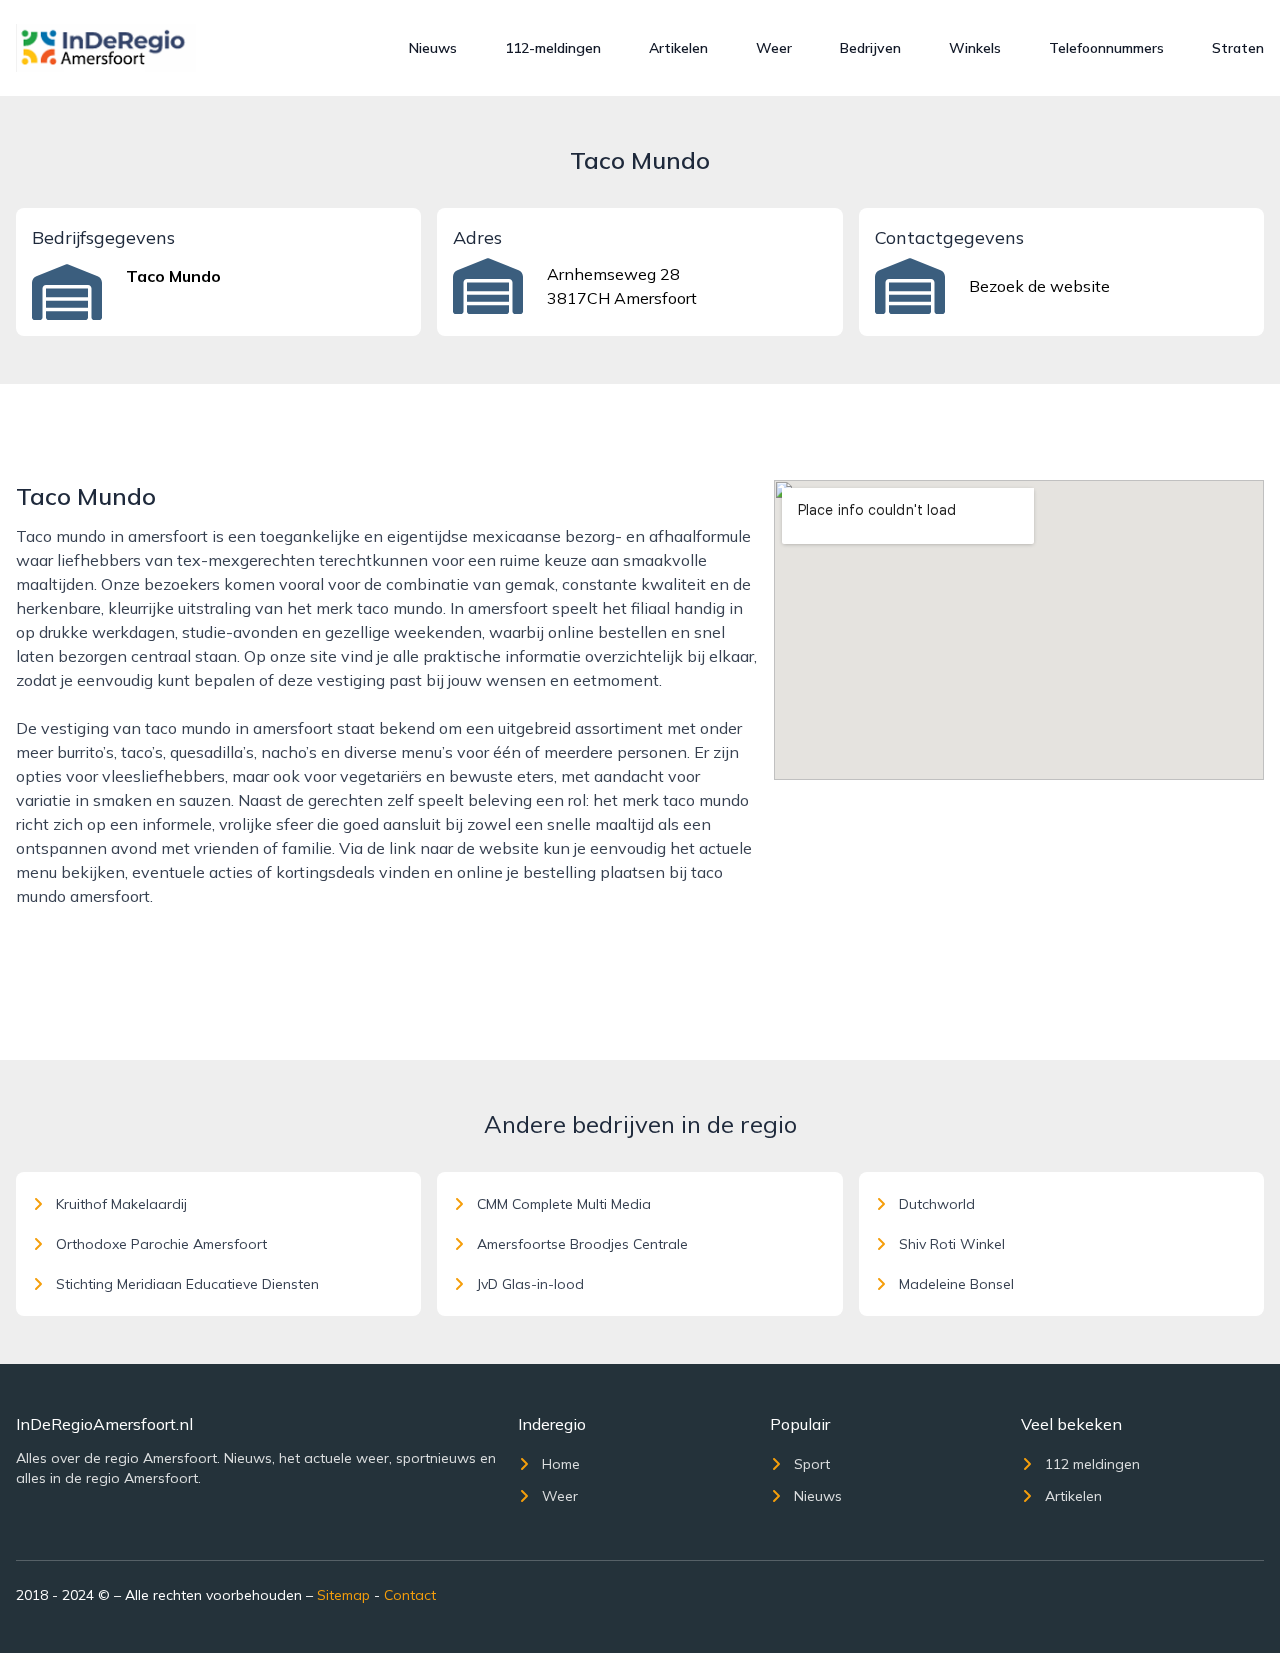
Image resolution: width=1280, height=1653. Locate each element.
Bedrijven (870, 48)
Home (561, 1464)
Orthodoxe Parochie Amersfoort (161, 1244)
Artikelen (678, 48)
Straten (1238, 48)
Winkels (975, 48)
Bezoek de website (1039, 286)
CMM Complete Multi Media (564, 1204)
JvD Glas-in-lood (530, 1284)
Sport (812, 1464)
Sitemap (343, 1595)
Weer (774, 48)
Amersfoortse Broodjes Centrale (582, 1244)
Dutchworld (937, 1204)
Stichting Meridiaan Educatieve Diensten (187, 1284)
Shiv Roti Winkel (952, 1244)
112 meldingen (1092, 1464)
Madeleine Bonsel (956, 1284)
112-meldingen (553, 48)
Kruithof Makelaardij (121, 1204)
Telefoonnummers (1106, 48)
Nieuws (433, 48)
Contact (410, 1595)
